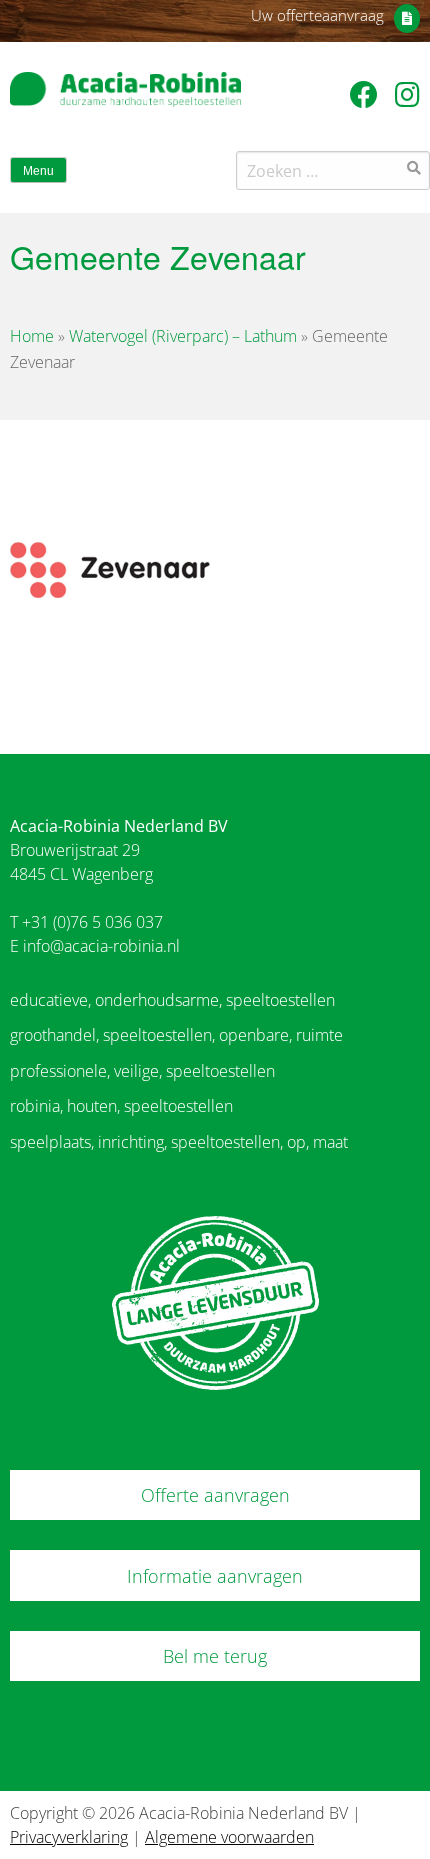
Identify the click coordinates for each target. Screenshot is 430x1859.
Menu (38, 171)
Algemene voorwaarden (229, 1837)
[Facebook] (367, 94)
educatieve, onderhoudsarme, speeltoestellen (172, 1000)
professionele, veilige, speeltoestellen (142, 1071)
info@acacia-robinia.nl (101, 946)
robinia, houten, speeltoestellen (121, 1106)
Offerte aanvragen (215, 1495)
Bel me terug (215, 1656)
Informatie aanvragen (215, 1576)
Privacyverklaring (69, 1837)
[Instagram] (407, 94)
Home (32, 336)
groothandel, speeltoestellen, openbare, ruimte (176, 1035)
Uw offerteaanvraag (317, 15)
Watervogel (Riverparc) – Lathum (183, 336)
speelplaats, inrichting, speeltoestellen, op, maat (179, 1142)
